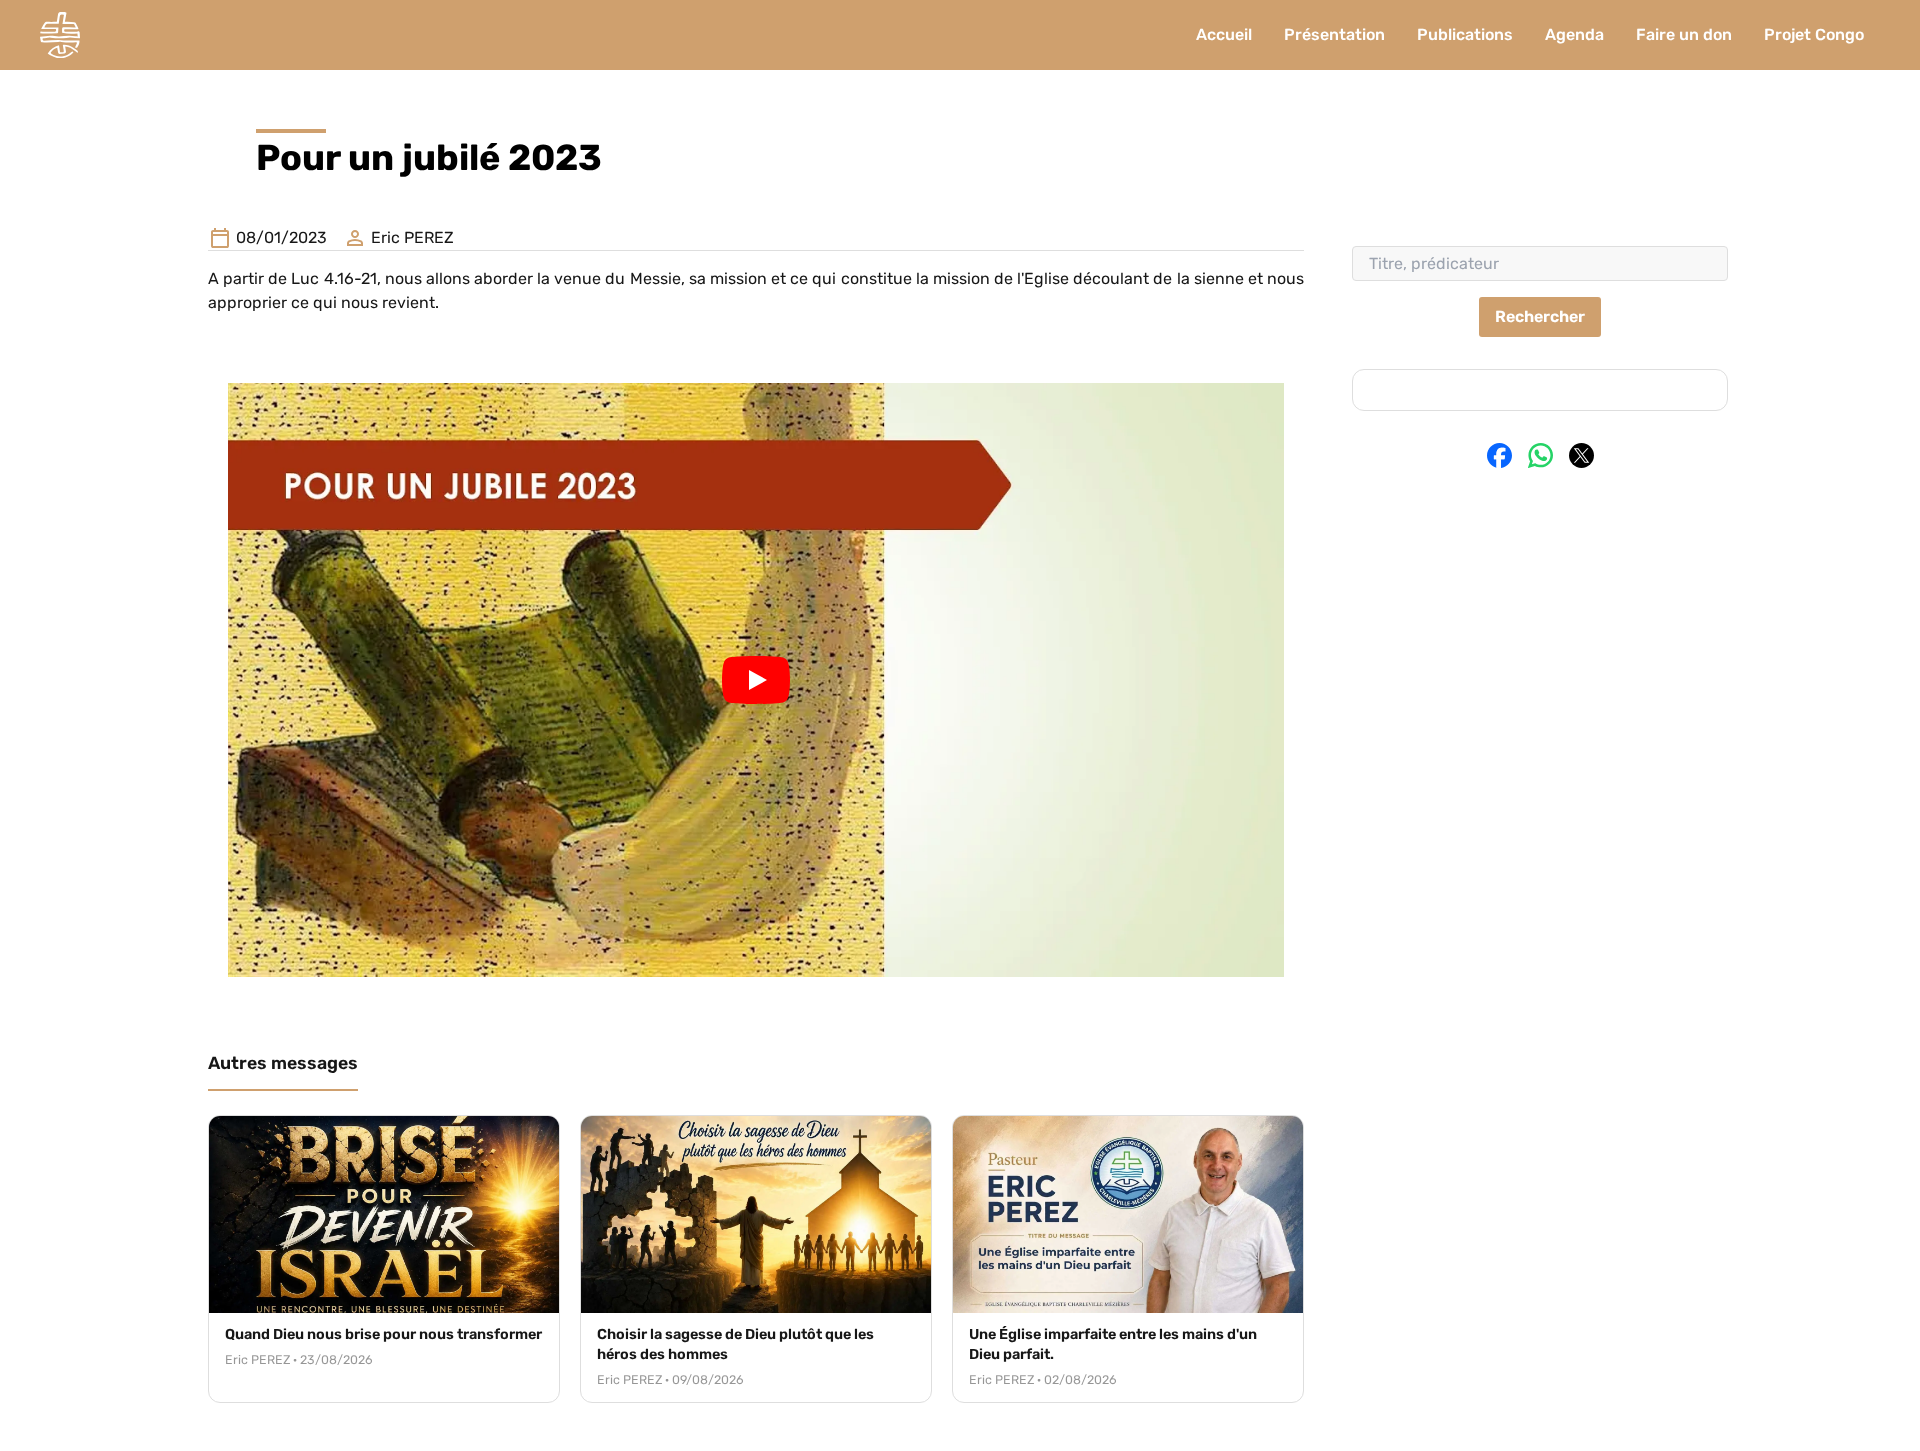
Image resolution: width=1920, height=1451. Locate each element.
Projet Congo (1814, 34)
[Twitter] (1581, 455)
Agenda (1574, 34)
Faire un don (1684, 34)
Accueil (1224, 34)
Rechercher (1540, 316)
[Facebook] (1499, 455)
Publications (1465, 34)
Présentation (1334, 34)
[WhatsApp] (1540, 455)
